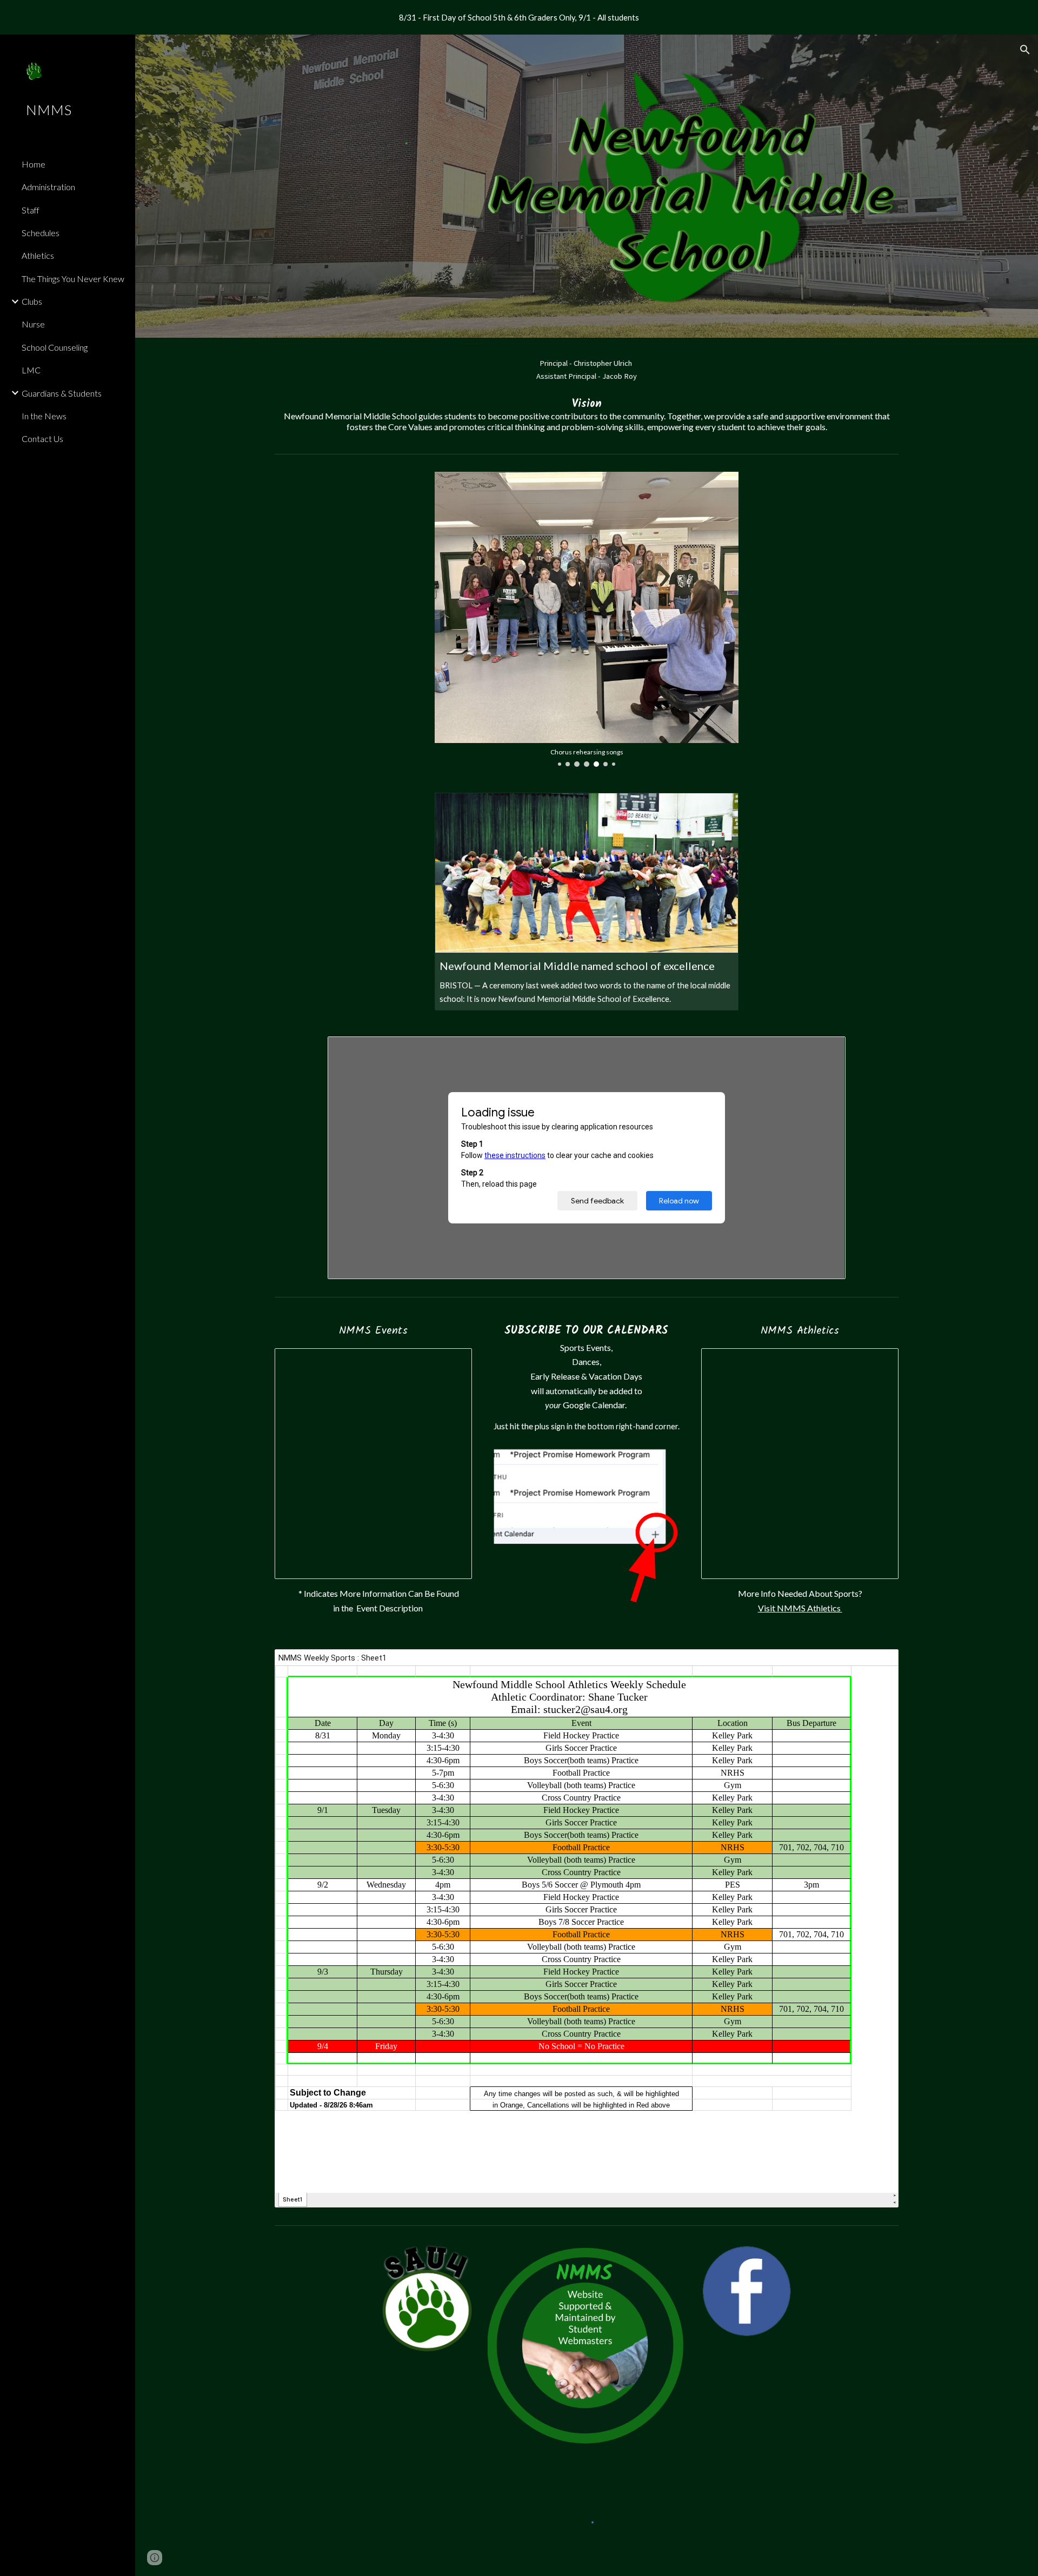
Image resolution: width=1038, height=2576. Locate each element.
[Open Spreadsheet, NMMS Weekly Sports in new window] (878, 1663)
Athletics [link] (38, 255)
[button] (1025, 50)
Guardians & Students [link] (62, 393)
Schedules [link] (41, 233)
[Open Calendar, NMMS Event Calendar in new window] (451, 1362)
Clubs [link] (32, 301)
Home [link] (34, 164)
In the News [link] (44, 416)
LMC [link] (31, 370)
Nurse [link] (33, 324)
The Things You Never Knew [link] (73, 279)
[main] (587, 393)
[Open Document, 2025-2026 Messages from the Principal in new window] (825, 1051)
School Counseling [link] (55, 347)
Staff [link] (31, 210)
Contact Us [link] (42, 439)
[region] (519, 17)
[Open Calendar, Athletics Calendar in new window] (878, 1362)
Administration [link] (48, 187)
